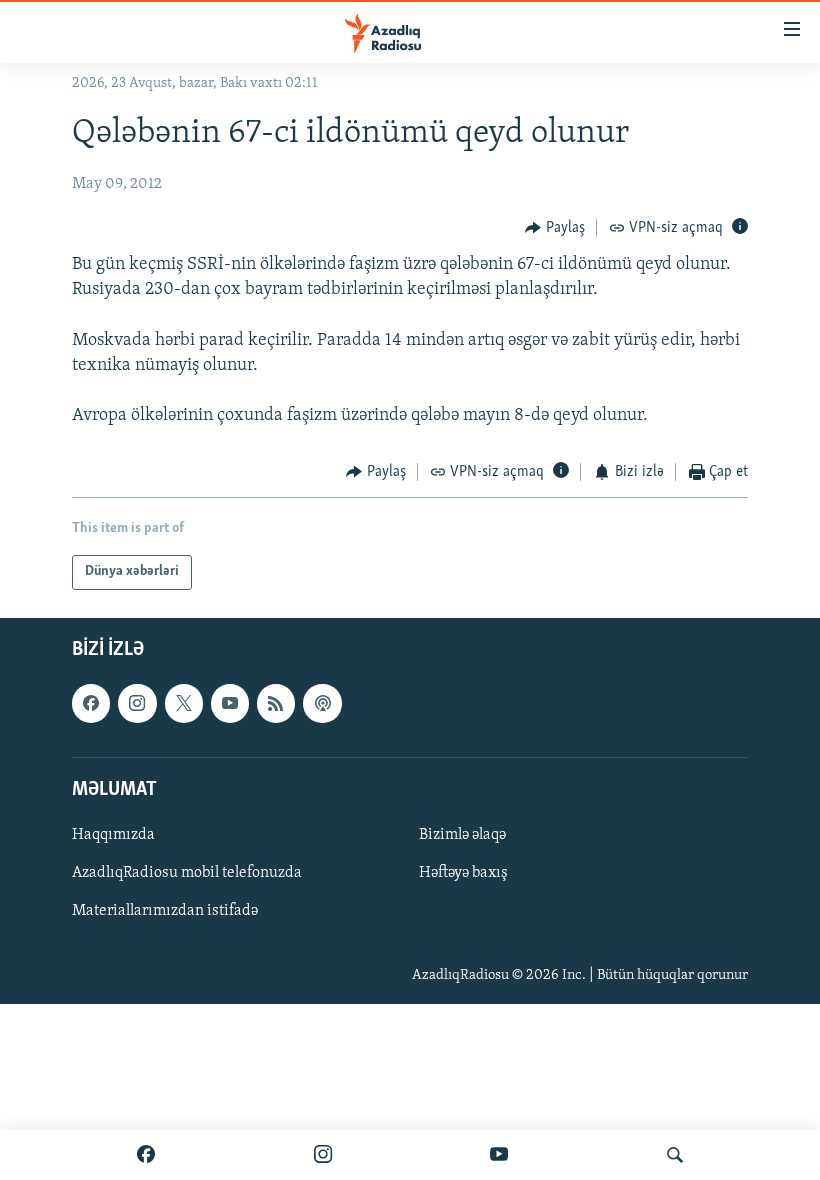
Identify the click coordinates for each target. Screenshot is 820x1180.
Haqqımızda (113, 835)
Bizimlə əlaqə (462, 835)
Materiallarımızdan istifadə (165, 911)
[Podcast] (322, 703)
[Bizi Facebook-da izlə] (146, 1155)
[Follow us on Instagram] (137, 703)
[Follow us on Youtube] (230, 703)
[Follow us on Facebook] (91, 703)
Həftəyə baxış (463, 873)
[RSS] (276, 703)
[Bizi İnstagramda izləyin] (323, 1155)
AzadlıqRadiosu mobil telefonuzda (187, 873)
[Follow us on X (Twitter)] (184, 703)
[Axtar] (675, 1155)
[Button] (555, 228)
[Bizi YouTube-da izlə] (499, 1155)
